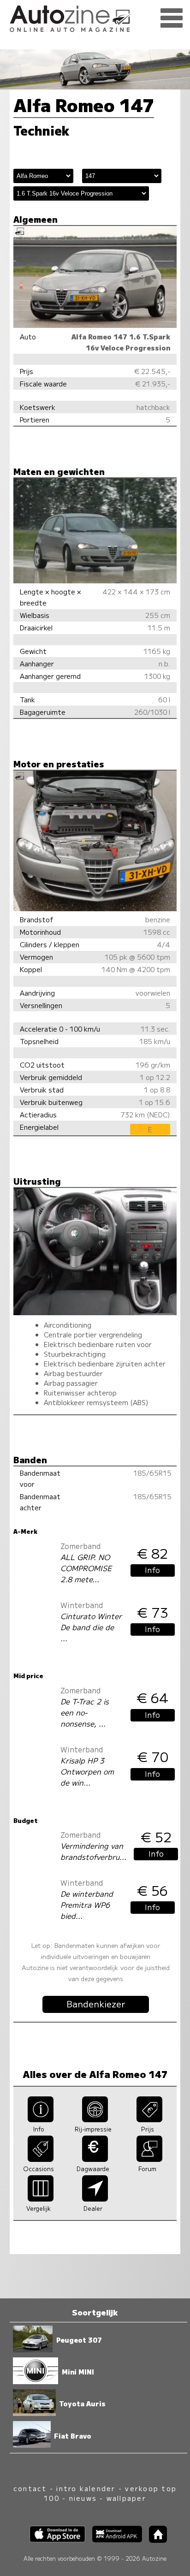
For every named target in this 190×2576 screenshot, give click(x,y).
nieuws (83, 2498)
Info (152, 1570)
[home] (154, 2540)
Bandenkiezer (96, 2004)
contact (30, 2488)
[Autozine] (95, 17)
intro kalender (86, 2488)
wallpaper (126, 2498)
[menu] (172, 18)
